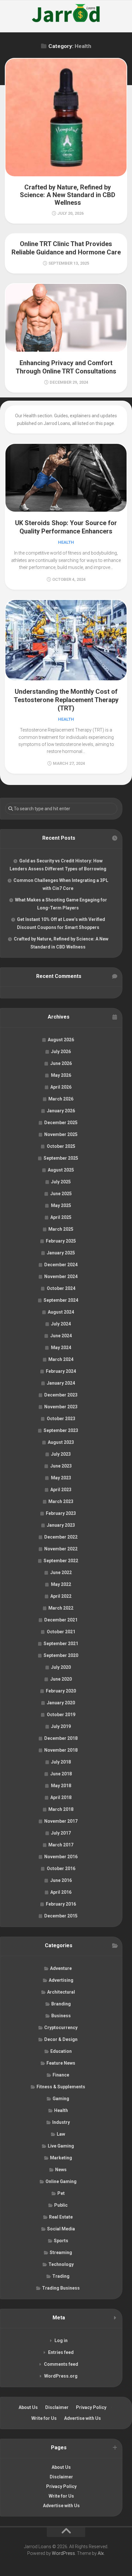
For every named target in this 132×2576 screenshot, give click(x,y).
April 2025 (61, 1217)
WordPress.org (61, 2376)
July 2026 (61, 1052)
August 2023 (61, 1442)
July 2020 (61, 1667)
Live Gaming (61, 2146)
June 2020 (61, 1679)
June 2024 (61, 1336)
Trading (61, 2276)
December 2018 (61, 1738)
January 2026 (61, 1111)
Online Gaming (61, 2181)
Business (61, 2016)
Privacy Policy (91, 2407)
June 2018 (61, 1774)
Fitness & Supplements (61, 2087)
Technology (61, 2264)
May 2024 (61, 1348)
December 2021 (61, 1620)
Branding (61, 2004)
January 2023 (61, 1525)
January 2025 (61, 1253)
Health (66, 542)
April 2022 (61, 1596)
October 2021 (61, 1632)
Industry (61, 2122)
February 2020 (61, 1691)
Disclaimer (57, 2407)
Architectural (61, 1992)
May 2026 (61, 1075)
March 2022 (61, 1608)
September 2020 (61, 1655)
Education (61, 2051)
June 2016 (61, 1880)
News (61, 2170)
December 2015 (61, 1916)
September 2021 (61, 1644)
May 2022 (61, 1584)
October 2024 (61, 1288)
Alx (101, 2553)
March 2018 (61, 1809)
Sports (61, 2241)
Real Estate (61, 2217)
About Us (28, 2407)
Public (61, 2205)
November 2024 (61, 1276)
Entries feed (61, 2352)
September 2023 (61, 1430)
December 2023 (61, 1395)
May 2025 (61, 1205)
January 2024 (61, 1383)
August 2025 (61, 1170)
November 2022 (61, 1549)
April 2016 (61, 1892)
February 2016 (61, 1904)
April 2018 (61, 1797)
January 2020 (61, 1703)
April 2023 (61, 1490)
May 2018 (61, 1786)
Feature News (61, 2063)
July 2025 (61, 1182)
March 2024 (61, 1359)
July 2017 (61, 1833)
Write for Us (44, 2418)
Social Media (61, 2229)
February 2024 (61, 1371)
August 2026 (61, 1040)
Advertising (61, 1980)
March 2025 (61, 1229)
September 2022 (61, 1561)
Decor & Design (61, 2039)
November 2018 (61, 1750)
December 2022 (61, 1537)
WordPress (63, 2553)
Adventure (61, 1968)
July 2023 (61, 1454)
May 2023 (61, 1478)
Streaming (61, 2252)
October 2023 (61, 1419)
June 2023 (61, 1466)
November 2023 (61, 1407)
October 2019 (61, 1715)
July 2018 (61, 1762)
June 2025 (61, 1194)
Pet (61, 2193)
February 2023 (61, 1513)
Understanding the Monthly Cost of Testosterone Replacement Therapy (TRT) (66, 700)
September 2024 (61, 1300)
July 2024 (61, 1324)
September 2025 (61, 1158)
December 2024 (61, 1265)
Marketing (61, 2158)
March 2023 (61, 1501)
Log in (61, 2340)
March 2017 (61, 1845)
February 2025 (61, 1241)
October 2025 (61, 1146)
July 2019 (61, 1726)
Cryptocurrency (61, 2028)
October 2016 (61, 1868)
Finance (61, 2075)
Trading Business (61, 2288)
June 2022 (61, 1572)
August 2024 (61, 1312)
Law (61, 2134)
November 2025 (61, 1134)
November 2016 (61, 1857)
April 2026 (61, 1087)
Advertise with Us (82, 2418)
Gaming (61, 2099)
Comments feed (61, 2364)
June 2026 (61, 1063)
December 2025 (61, 1123)
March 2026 (61, 1099)
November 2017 (61, 1821)
